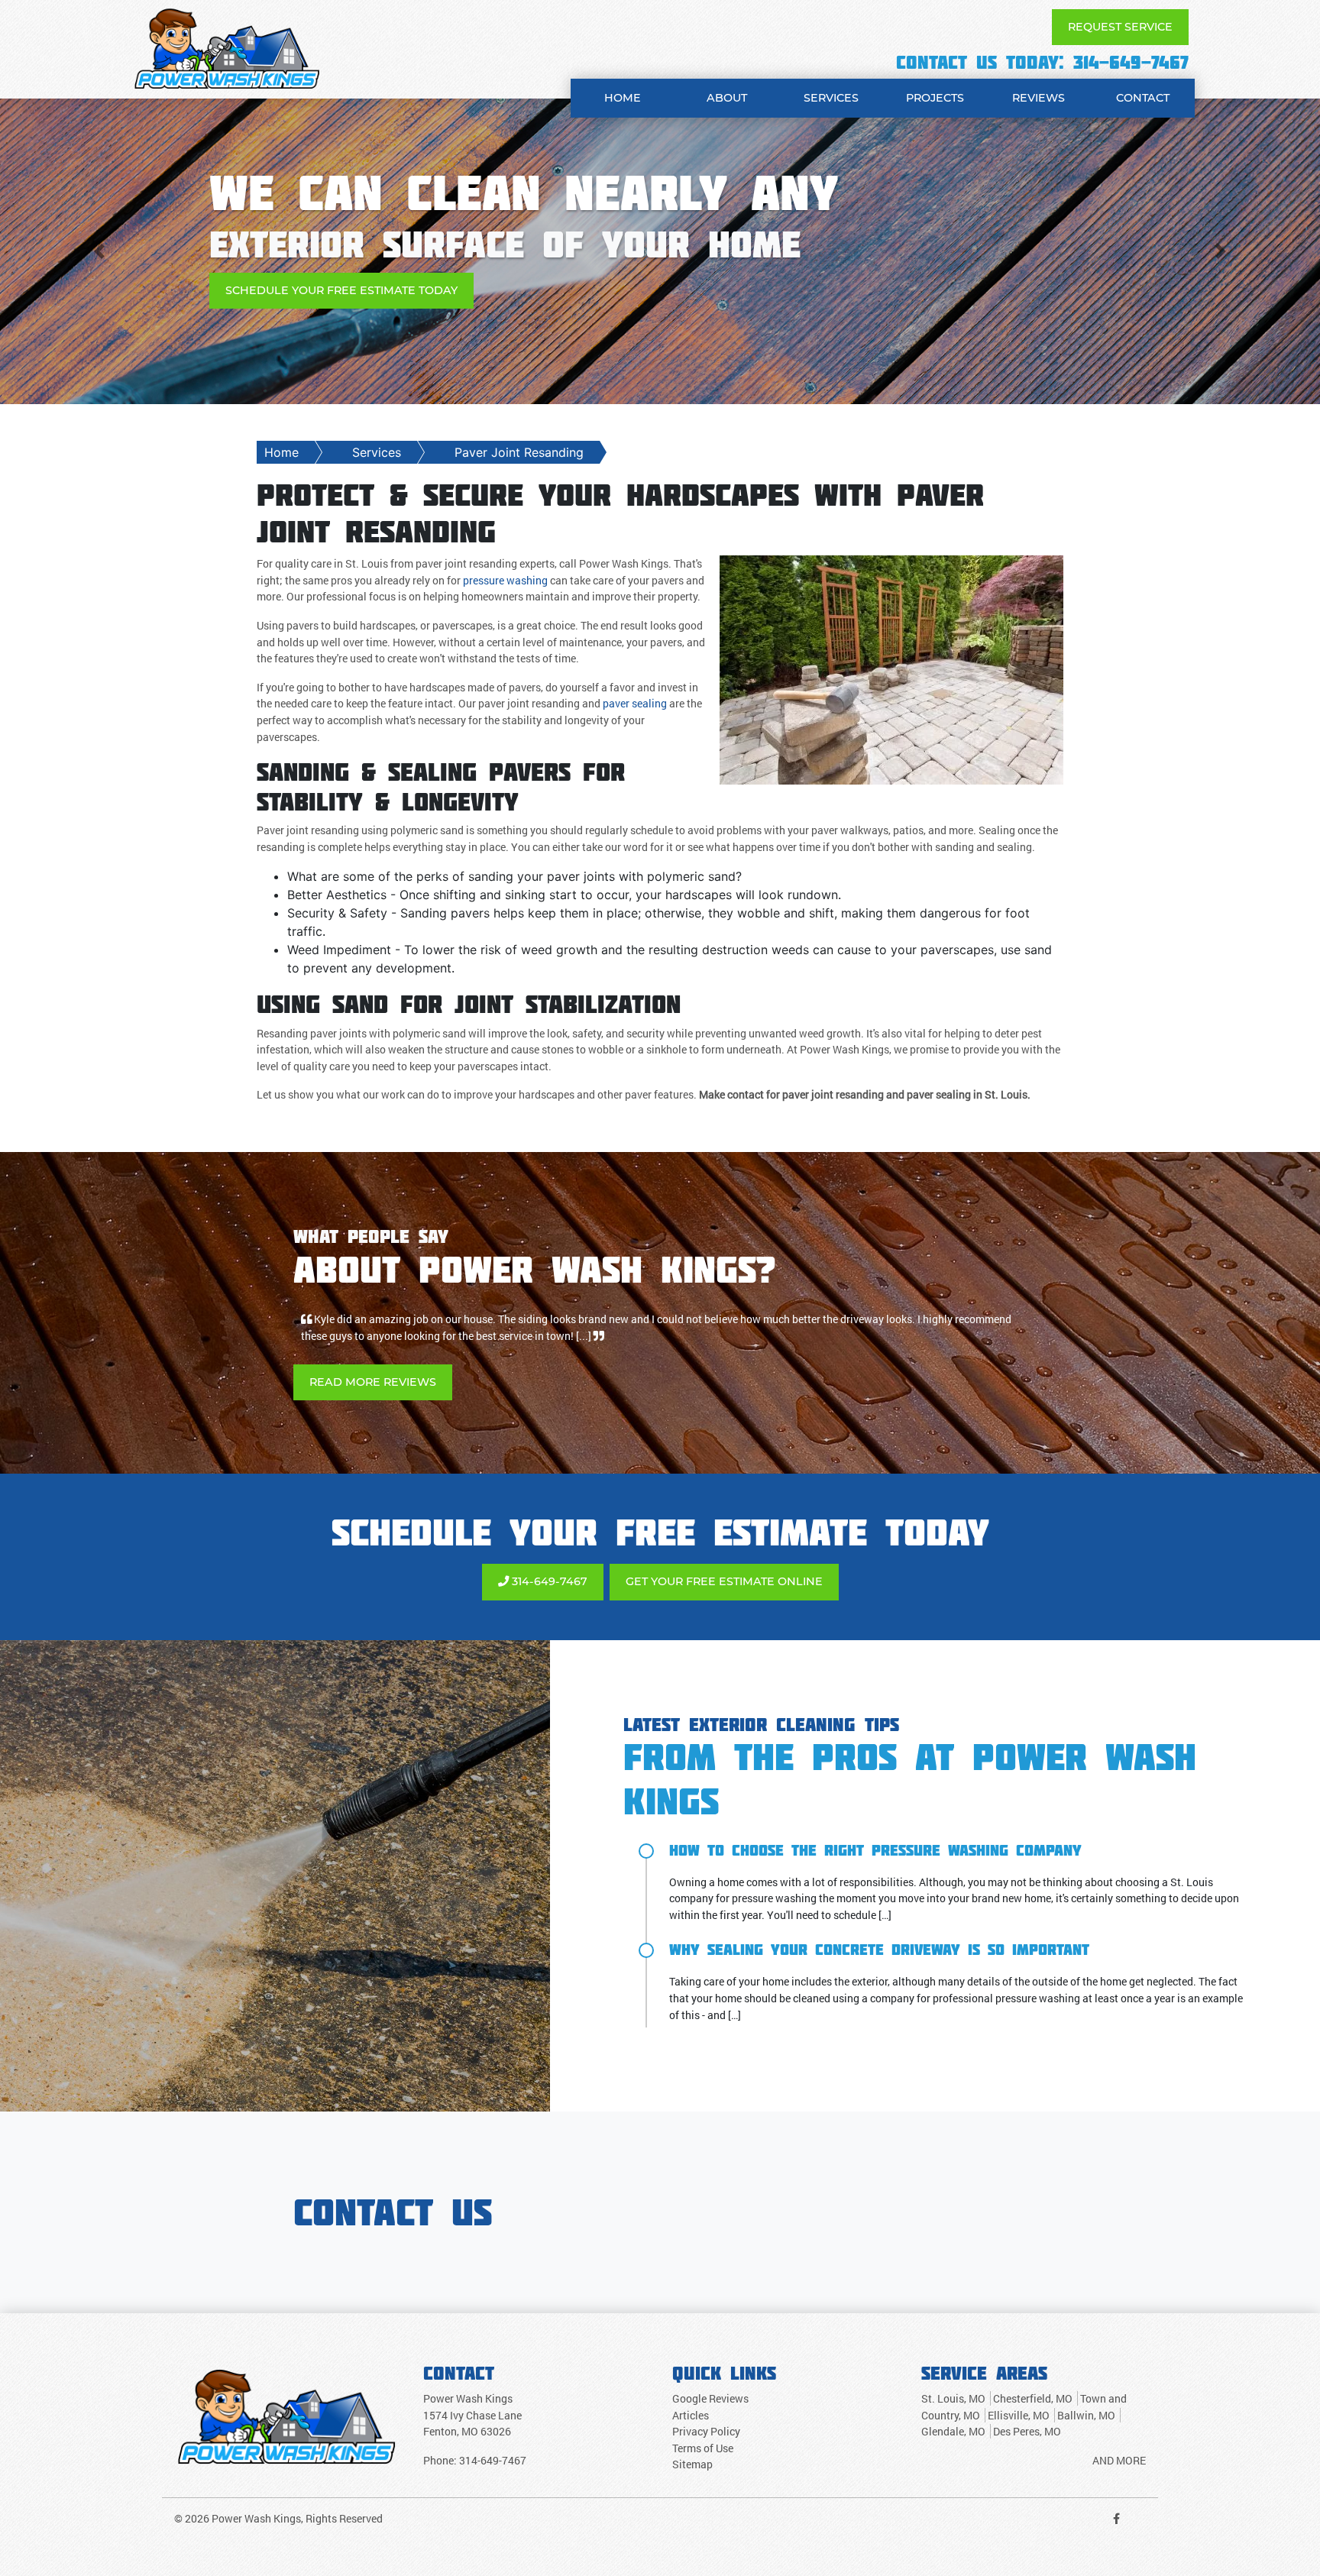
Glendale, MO (953, 2415)
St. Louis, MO (953, 2382)
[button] (99, 251)
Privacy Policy (706, 2415)
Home (623, 98)
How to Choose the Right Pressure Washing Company (875, 1833)
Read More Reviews (373, 1365)
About (727, 98)
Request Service (1120, 27)
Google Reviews (710, 2382)
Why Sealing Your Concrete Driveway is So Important (879, 1933)
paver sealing (635, 703)
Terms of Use (703, 2432)
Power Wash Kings (256, 2502)
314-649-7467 (1131, 62)
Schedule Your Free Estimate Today (341, 290)
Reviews (1039, 98)
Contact (1143, 98)
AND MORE (1119, 2444)
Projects (935, 98)
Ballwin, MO (1086, 2398)
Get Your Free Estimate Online (724, 1565)
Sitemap (692, 2448)
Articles (691, 2398)
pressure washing (505, 580)
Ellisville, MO (1019, 2398)
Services (831, 98)
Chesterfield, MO (1033, 2382)
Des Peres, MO (1027, 2415)
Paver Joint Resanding (519, 452)
